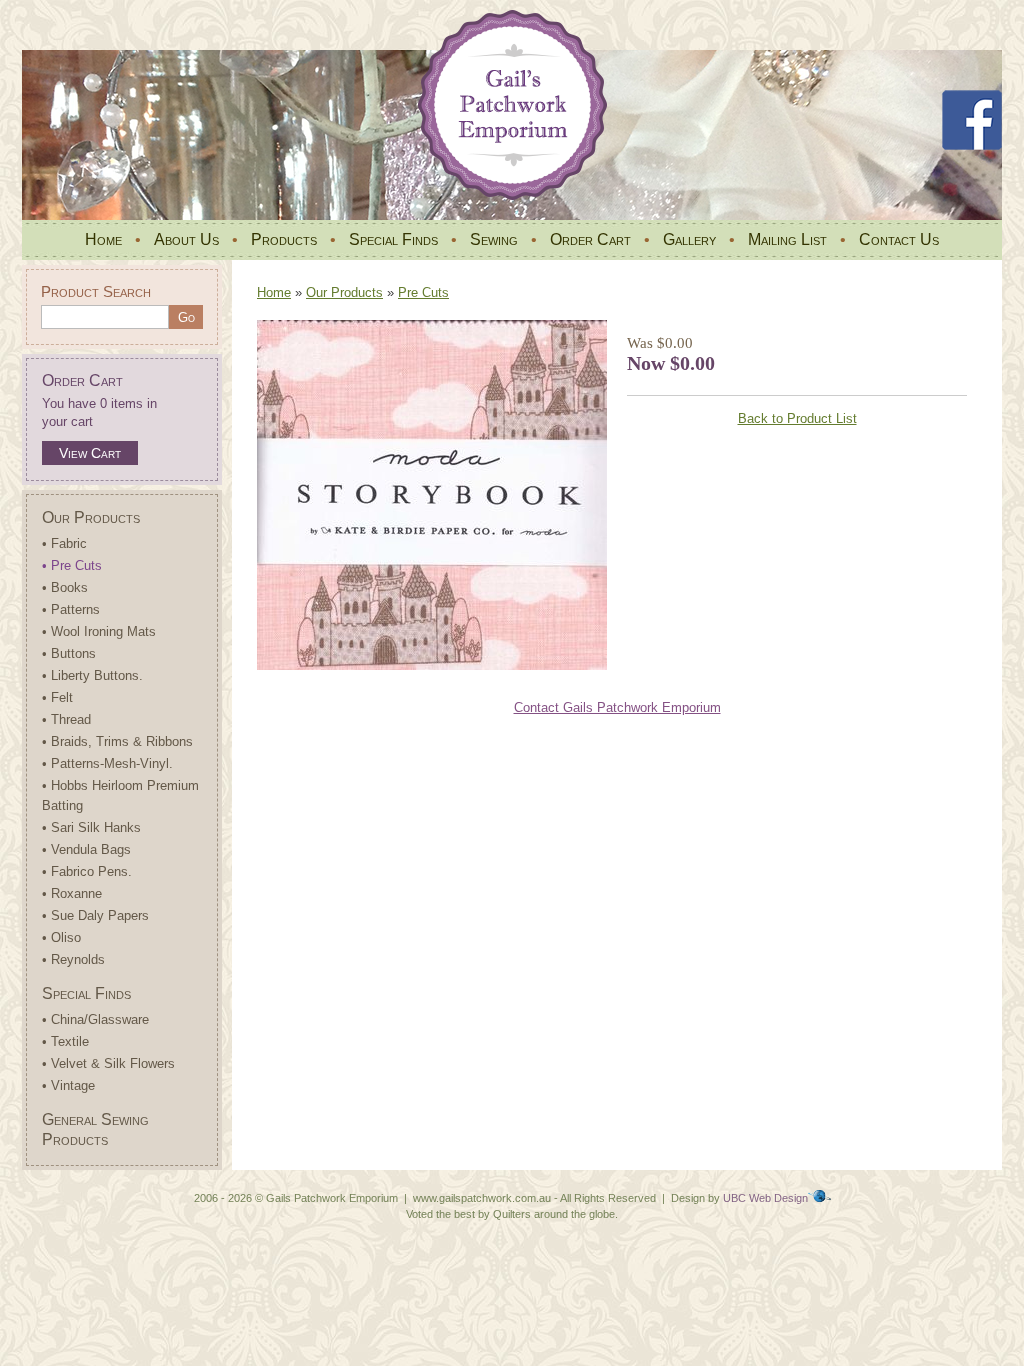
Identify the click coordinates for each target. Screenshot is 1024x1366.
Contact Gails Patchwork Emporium (617, 707)
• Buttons (69, 653)
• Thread (66, 719)
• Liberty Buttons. (92, 675)
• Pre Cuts (72, 565)
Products (284, 239)
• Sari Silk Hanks (91, 827)
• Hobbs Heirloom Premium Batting (120, 795)
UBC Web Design (765, 1198)
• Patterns (71, 609)
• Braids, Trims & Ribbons (117, 741)
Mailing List (787, 239)
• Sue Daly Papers (95, 915)
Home (103, 239)
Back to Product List (797, 418)
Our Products (91, 517)
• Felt (57, 697)
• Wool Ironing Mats (99, 631)
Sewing (494, 239)
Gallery (689, 239)
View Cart (90, 453)
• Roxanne (72, 893)
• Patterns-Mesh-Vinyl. (107, 763)
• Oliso (61, 937)
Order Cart (590, 239)
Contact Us (899, 239)
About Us (186, 239)
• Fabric (64, 543)
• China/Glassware (95, 1019)
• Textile (65, 1041)
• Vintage (68, 1085)
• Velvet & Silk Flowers (108, 1063)
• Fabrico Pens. (87, 871)
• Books (65, 587)
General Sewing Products (95, 1129)
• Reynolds (73, 959)
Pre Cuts (423, 292)
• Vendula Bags (86, 849)
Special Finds (393, 239)
